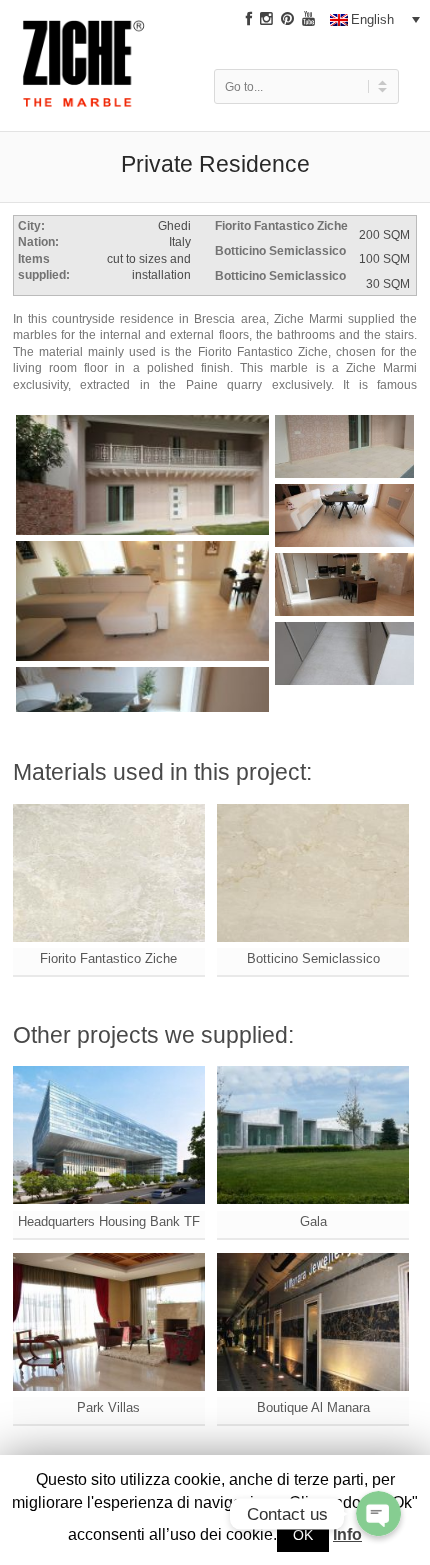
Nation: (38, 241)
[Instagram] (266, 19)
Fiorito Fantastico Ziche (281, 225)
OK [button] (303, 1535)
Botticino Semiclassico (280, 250)
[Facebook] (249, 19)
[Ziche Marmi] (84, 72)
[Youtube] (308, 19)
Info (347, 1534)
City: (31, 225)
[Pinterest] (287, 19)
